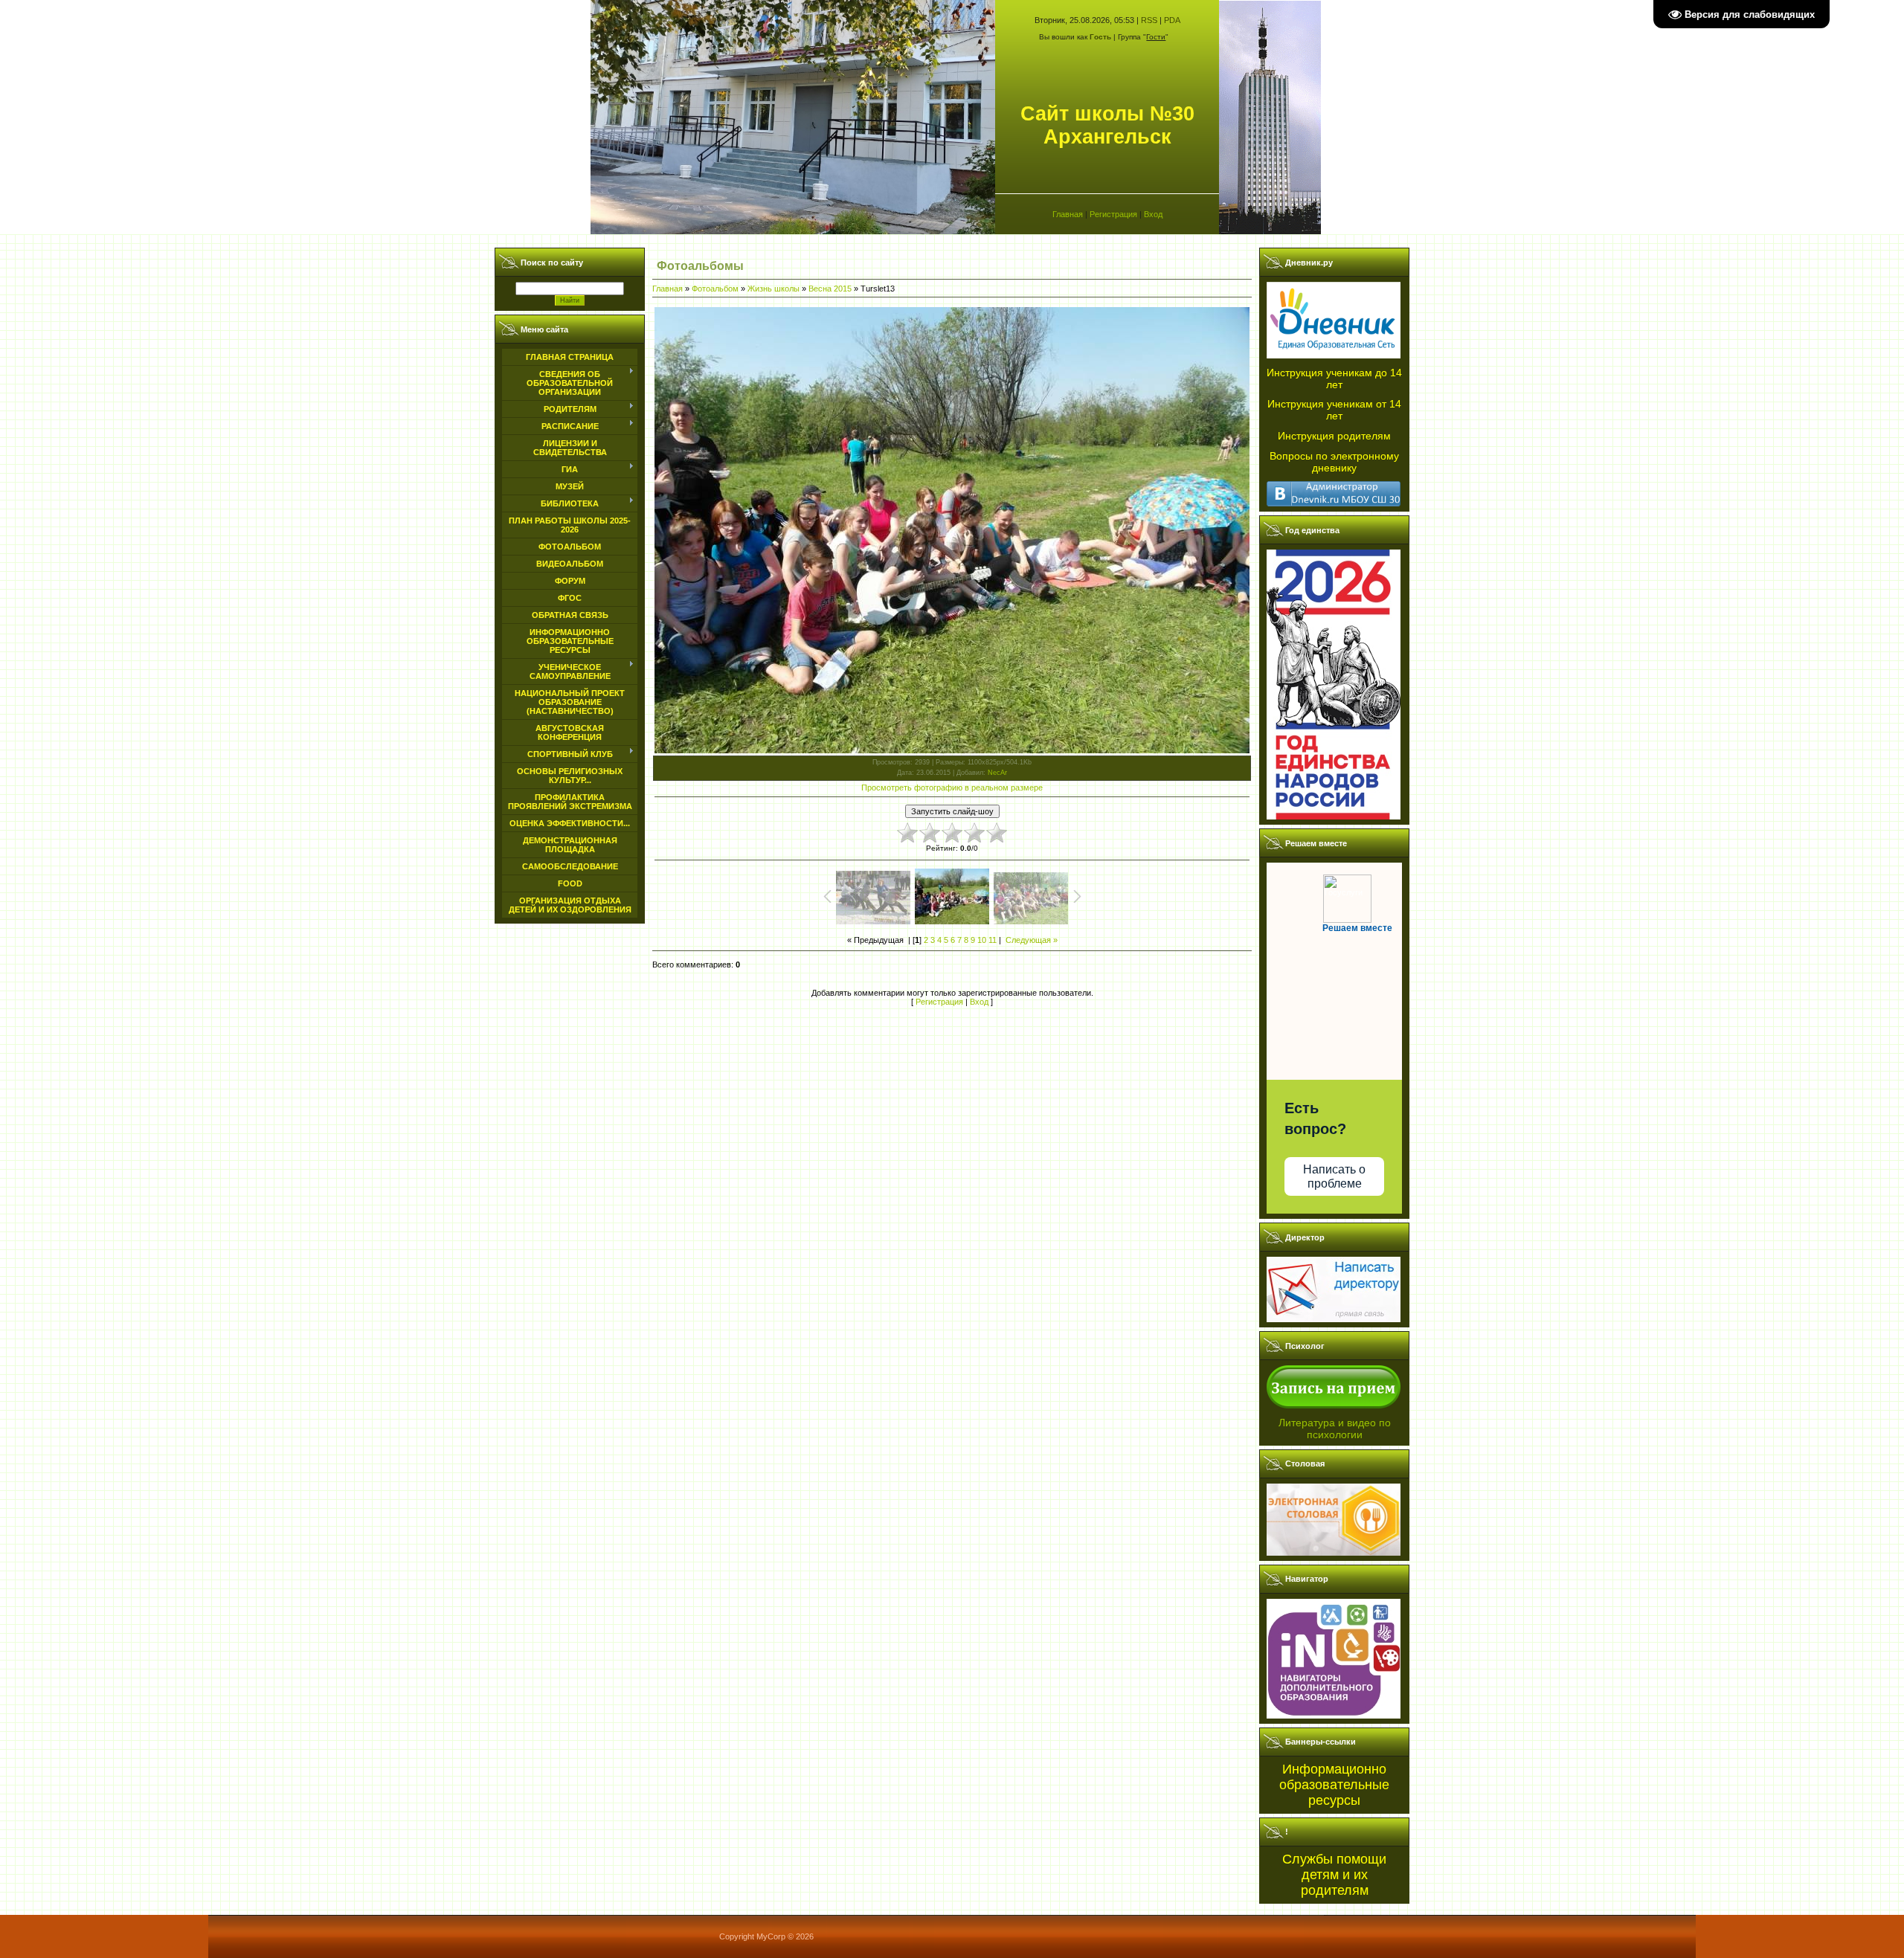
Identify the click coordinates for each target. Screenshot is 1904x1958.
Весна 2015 (830, 289)
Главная (1068, 214)
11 (993, 940)
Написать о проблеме (1334, 1176)
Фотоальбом (715, 289)
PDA (1172, 20)
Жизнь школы (773, 289)
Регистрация (1113, 214)
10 (982, 940)
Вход (1153, 214)
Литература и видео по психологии (1335, 1429)
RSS (1149, 20)
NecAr (997, 773)
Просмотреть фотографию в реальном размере (952, 788)
